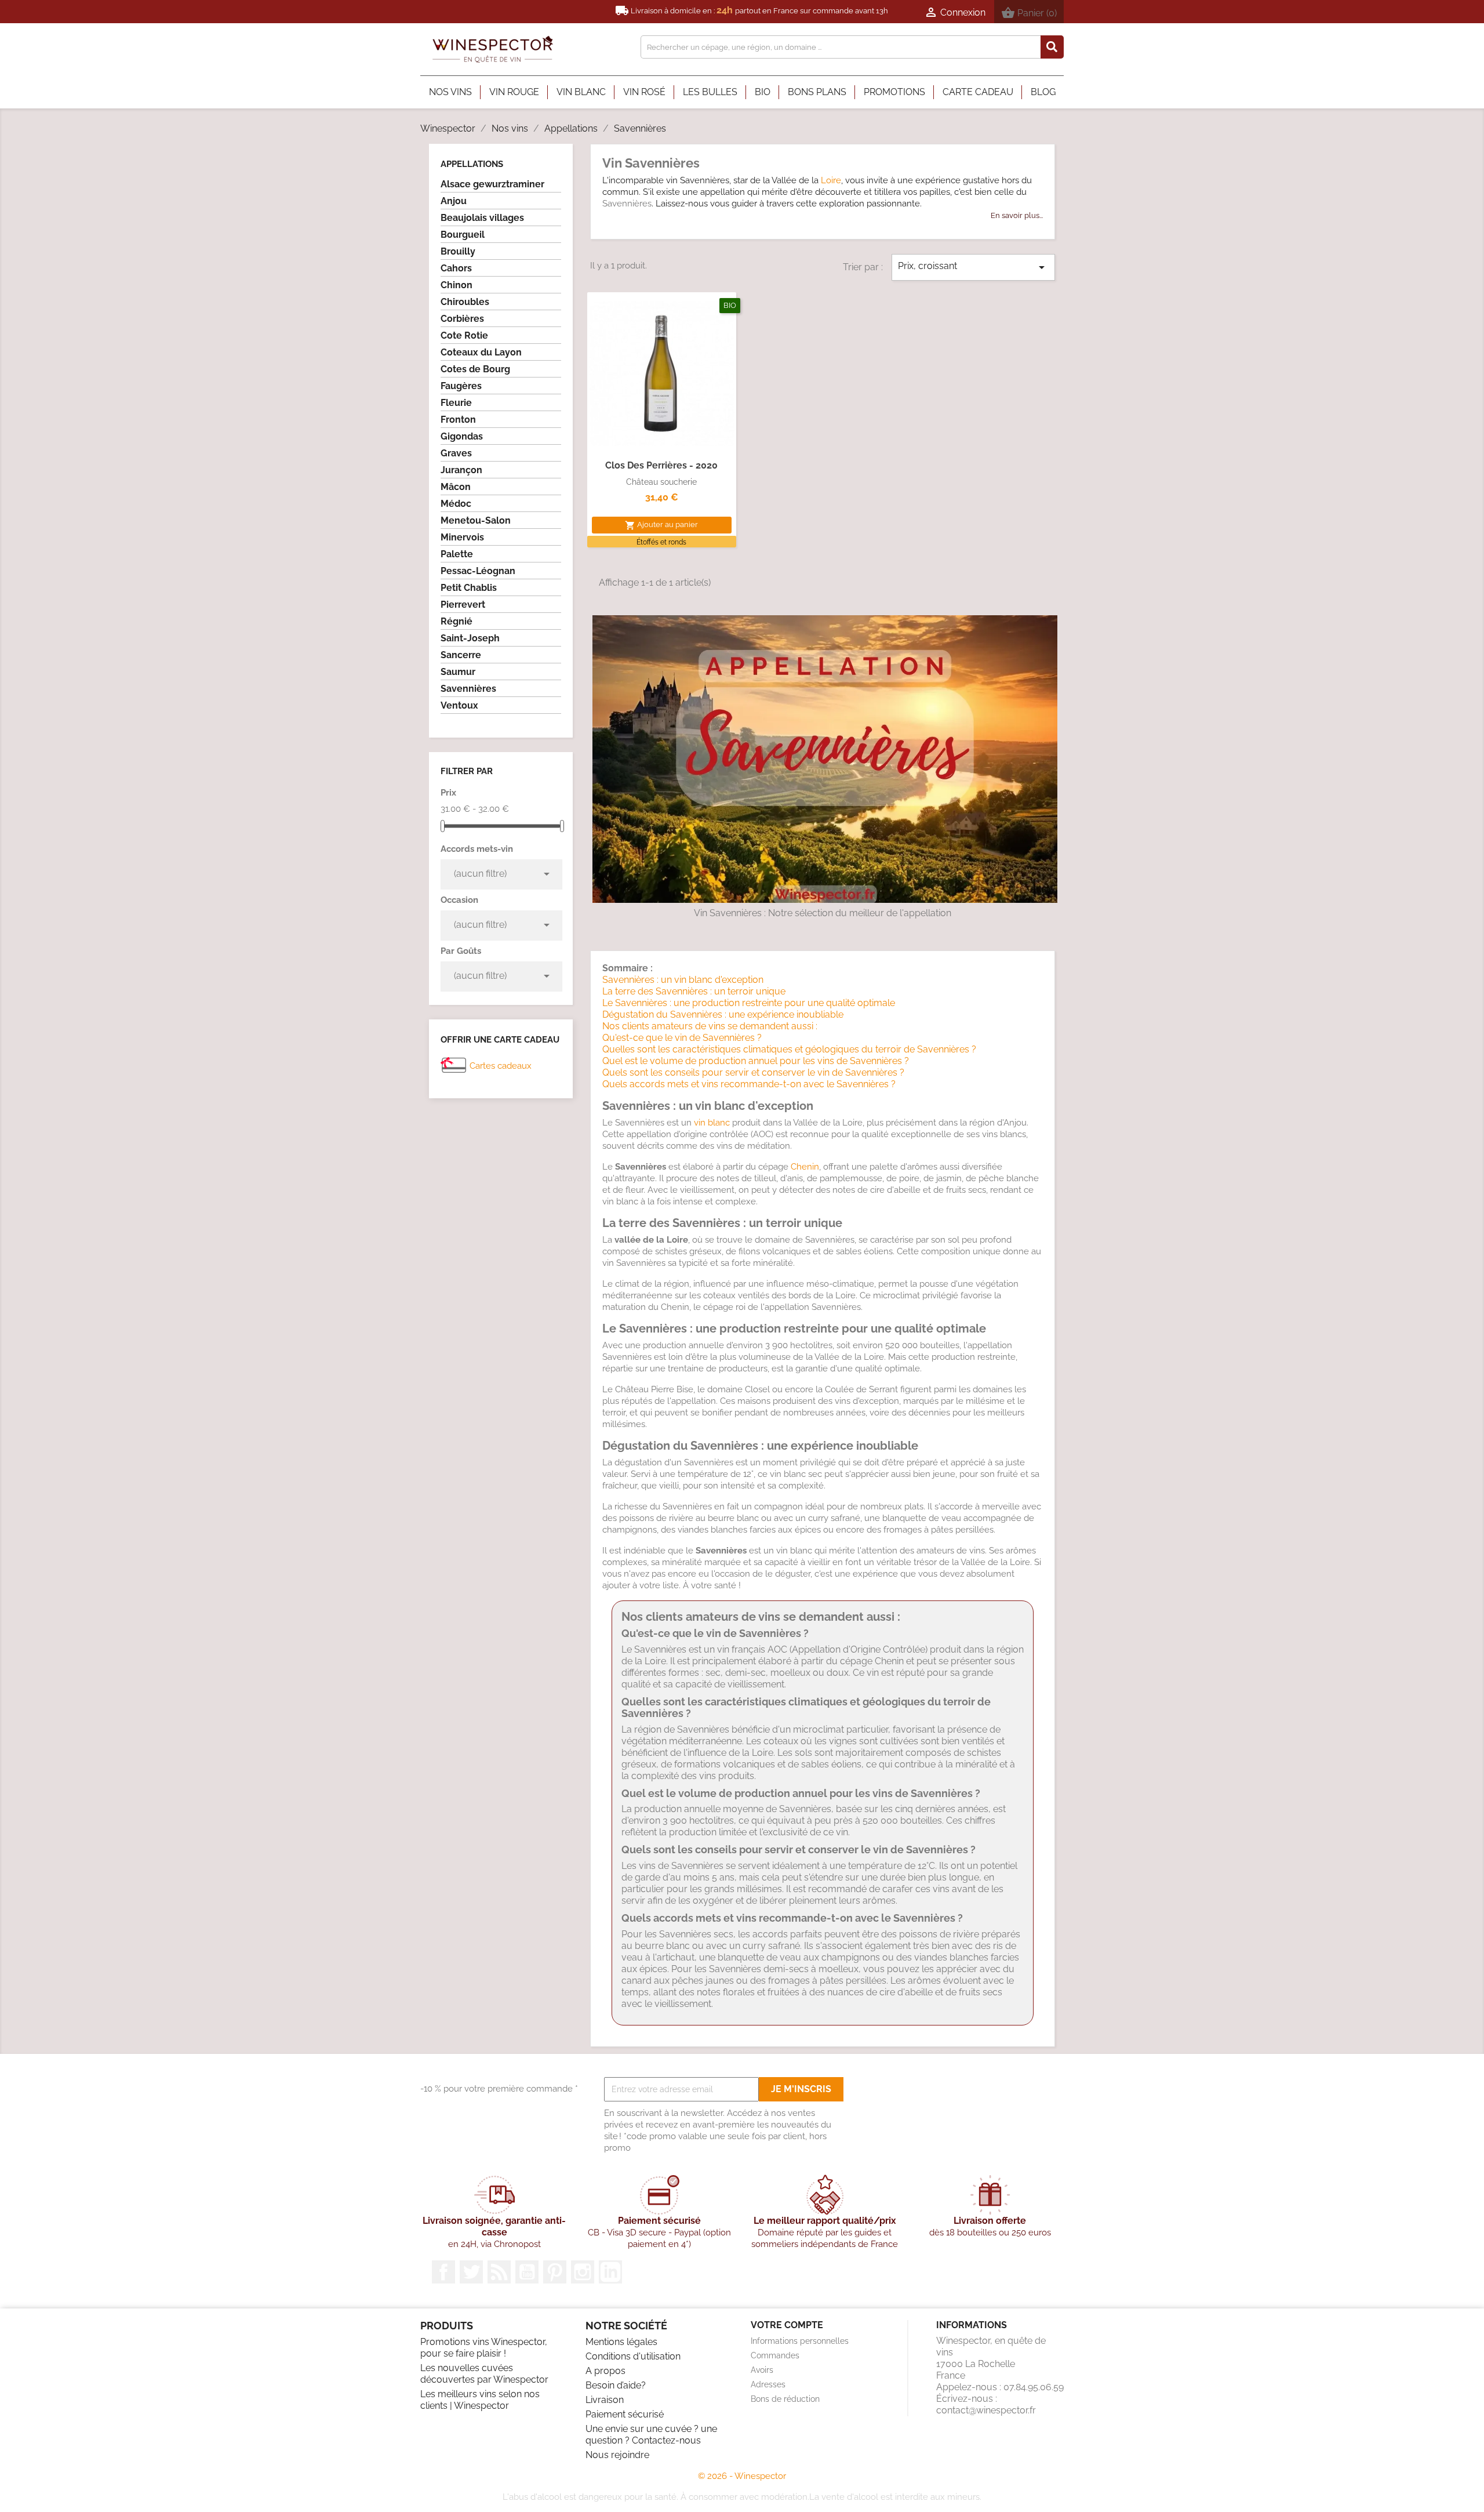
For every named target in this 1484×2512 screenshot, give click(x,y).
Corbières (462, 319)
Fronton (458, 420)
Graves (456, 453)
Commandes (775, 2355)
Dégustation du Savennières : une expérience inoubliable (723, 1014)
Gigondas (462, 436)
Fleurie (456, 403)
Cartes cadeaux (501, 1066)
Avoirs (762, 2370)
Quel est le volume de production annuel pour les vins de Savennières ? (756, 1061)
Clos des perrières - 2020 (661, 465)
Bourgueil (463, 235)
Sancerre (461, 655)
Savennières (468, 689)
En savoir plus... (1017, 215)
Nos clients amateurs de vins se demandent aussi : (710, 1026)
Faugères (461, 386)
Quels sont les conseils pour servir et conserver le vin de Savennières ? (753, 1072)
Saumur (458, 672)
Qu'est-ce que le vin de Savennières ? (682, 1038)
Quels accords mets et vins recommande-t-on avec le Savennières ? (749, 1084)
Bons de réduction (785, 2399)
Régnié (457, 621)
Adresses (768, 2384)
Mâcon (456, 487)
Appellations (472, 164)
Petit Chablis (469, 588)
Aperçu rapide (661, 434)
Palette (457, 554)
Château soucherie (661, 482)
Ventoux (459, 705)
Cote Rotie (464, 335)
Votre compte (787, 2325)
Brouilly (458, 251)
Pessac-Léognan (478, 571)
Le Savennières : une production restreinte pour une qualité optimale (749, 1003)
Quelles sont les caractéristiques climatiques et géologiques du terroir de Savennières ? (789, 1049)
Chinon (457, 285)
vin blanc (712, 1123)
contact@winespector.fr (986, 2410)
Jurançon (461, 470)
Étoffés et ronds (661, 542)
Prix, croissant (973, 267)
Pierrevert (463, 605)
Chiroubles (465, 302)
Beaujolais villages (482, 218)
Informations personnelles (800, 2341)
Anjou (454, 201)
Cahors (456, 268)
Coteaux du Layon (481, 352)
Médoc (456, 504)
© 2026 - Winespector (742, 2476)
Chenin (805, 1167)
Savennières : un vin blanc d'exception (683, 980)
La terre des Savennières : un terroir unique (694, 991)
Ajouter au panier (661, 525)
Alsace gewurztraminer (492, 184)
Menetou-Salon (476, 520)
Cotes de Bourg (475, 369)
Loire (831, 180)
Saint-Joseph (470, 638)
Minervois (462, 537)
